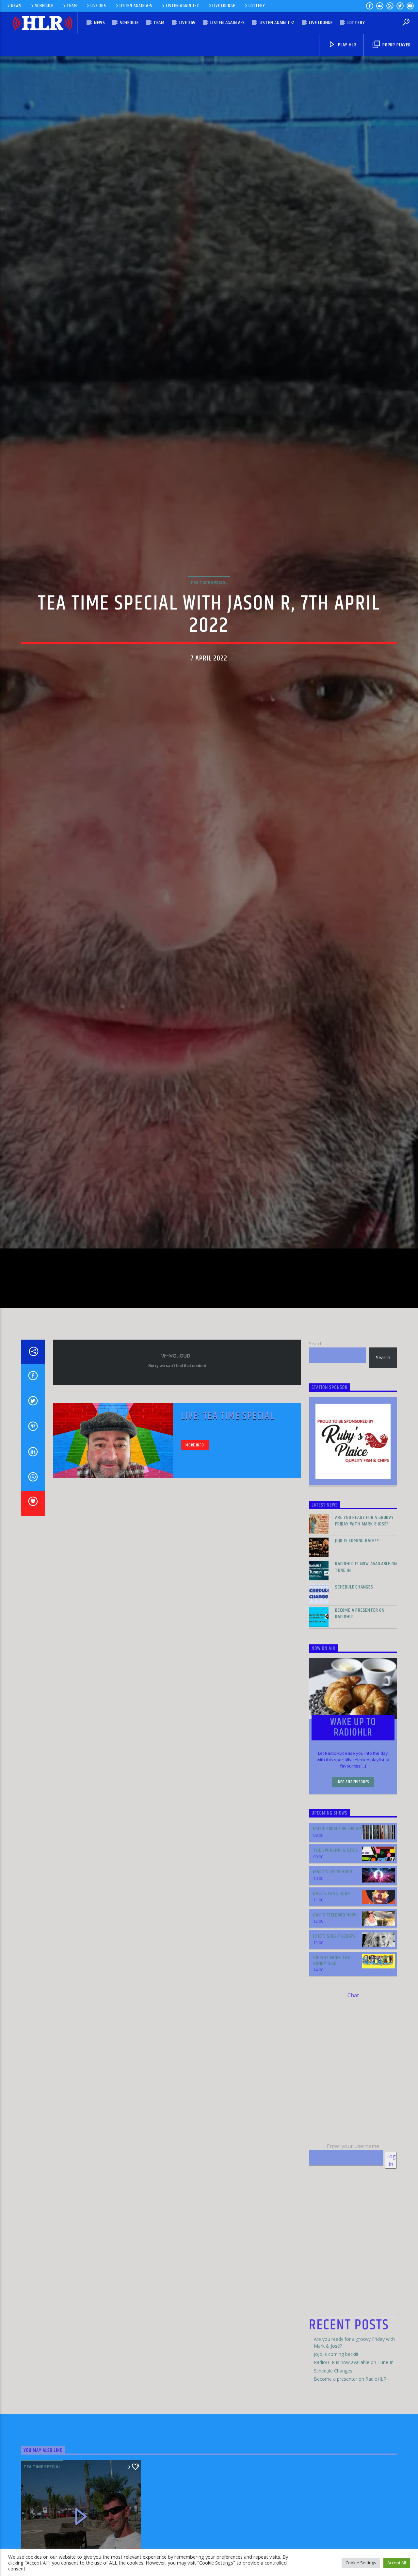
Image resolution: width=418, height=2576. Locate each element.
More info (195, 1585)
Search (316, 1483)
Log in (391, 2300)
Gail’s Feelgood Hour (335, 2055)
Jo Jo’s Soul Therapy (335, 2076)
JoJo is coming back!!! (357, 1681)
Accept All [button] (397, 2563)
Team (72, 6)
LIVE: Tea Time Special (228, 1556)
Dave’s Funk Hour (332, 2033)
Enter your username (353, 2286)
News (16, 6)
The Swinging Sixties (336, 1990)
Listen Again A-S (136, 6)
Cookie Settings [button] (361, 2563)
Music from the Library (338, 1969)
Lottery (257, 6)
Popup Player (396, 45)
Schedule (44, 6)
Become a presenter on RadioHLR (360, 1753)
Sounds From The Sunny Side (332, 2101)
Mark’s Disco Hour (333, 2012)
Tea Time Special (209, 647)
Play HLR (346, 45)
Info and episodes (353, 1922)
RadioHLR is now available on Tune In (366, 1707)
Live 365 (98, 6)
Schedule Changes (354, 1727)
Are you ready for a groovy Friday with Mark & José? (364, 1661)
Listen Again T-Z (183, 6)
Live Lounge (224, 6)
